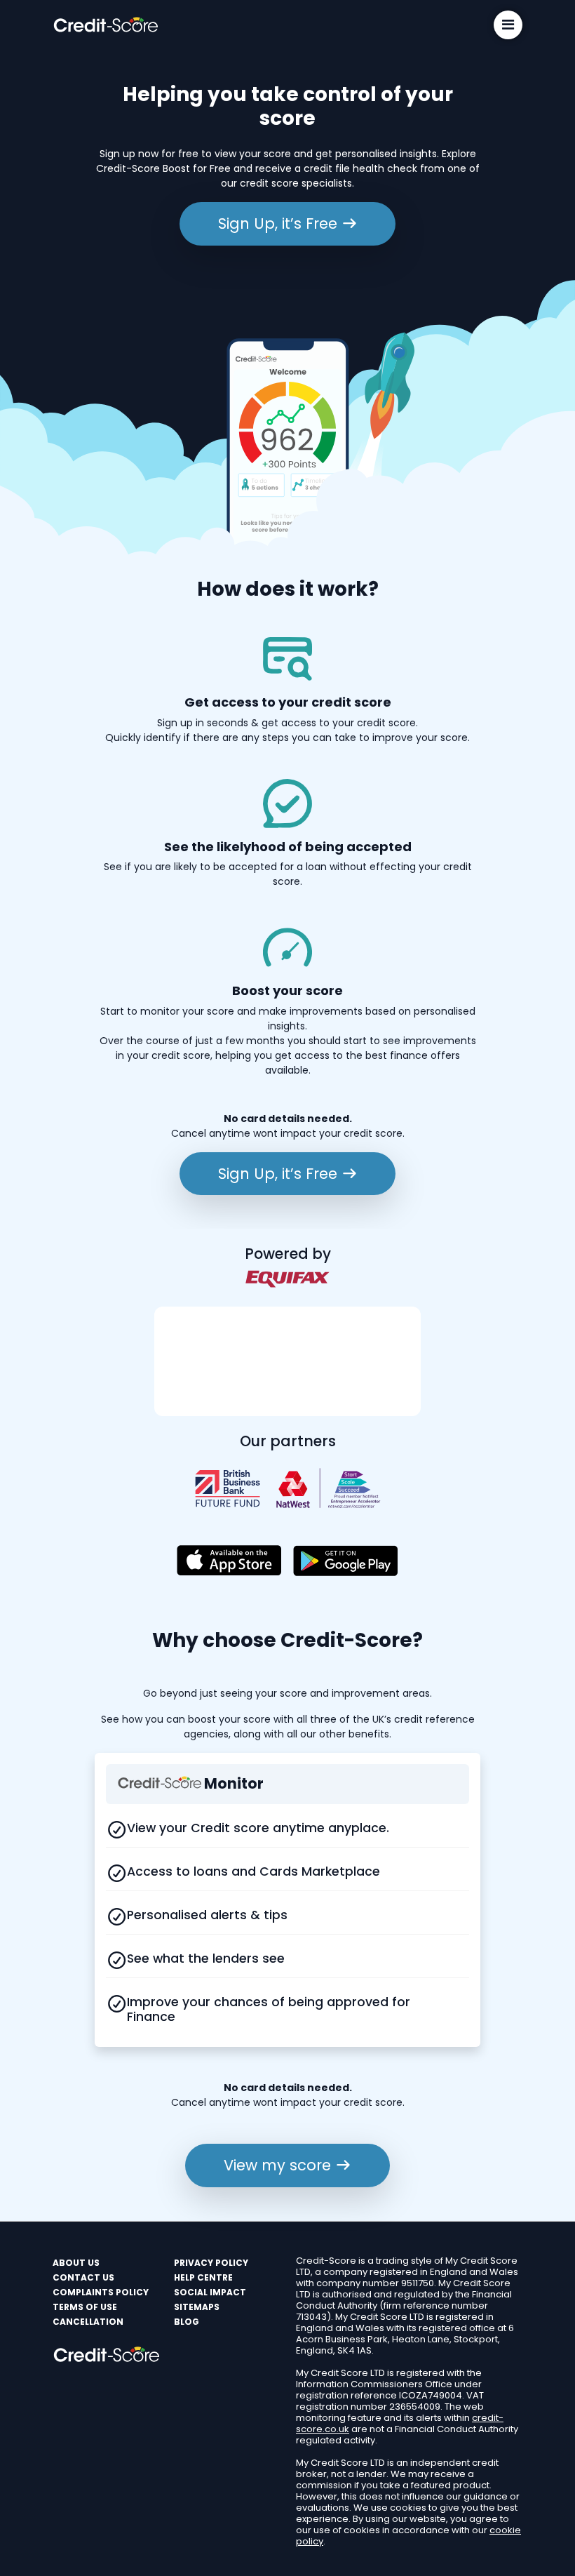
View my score (279, 2165)
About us (76, 2263)
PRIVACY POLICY (211, 2263)
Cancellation (88, 2322)
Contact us (83, 2277)
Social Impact (210, 2292)
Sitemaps (197, 2307)
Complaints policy (101, 2292)
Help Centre (203, 2277)
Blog (187, 2322)
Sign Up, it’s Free (280, 223)
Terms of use (85, 2307)
